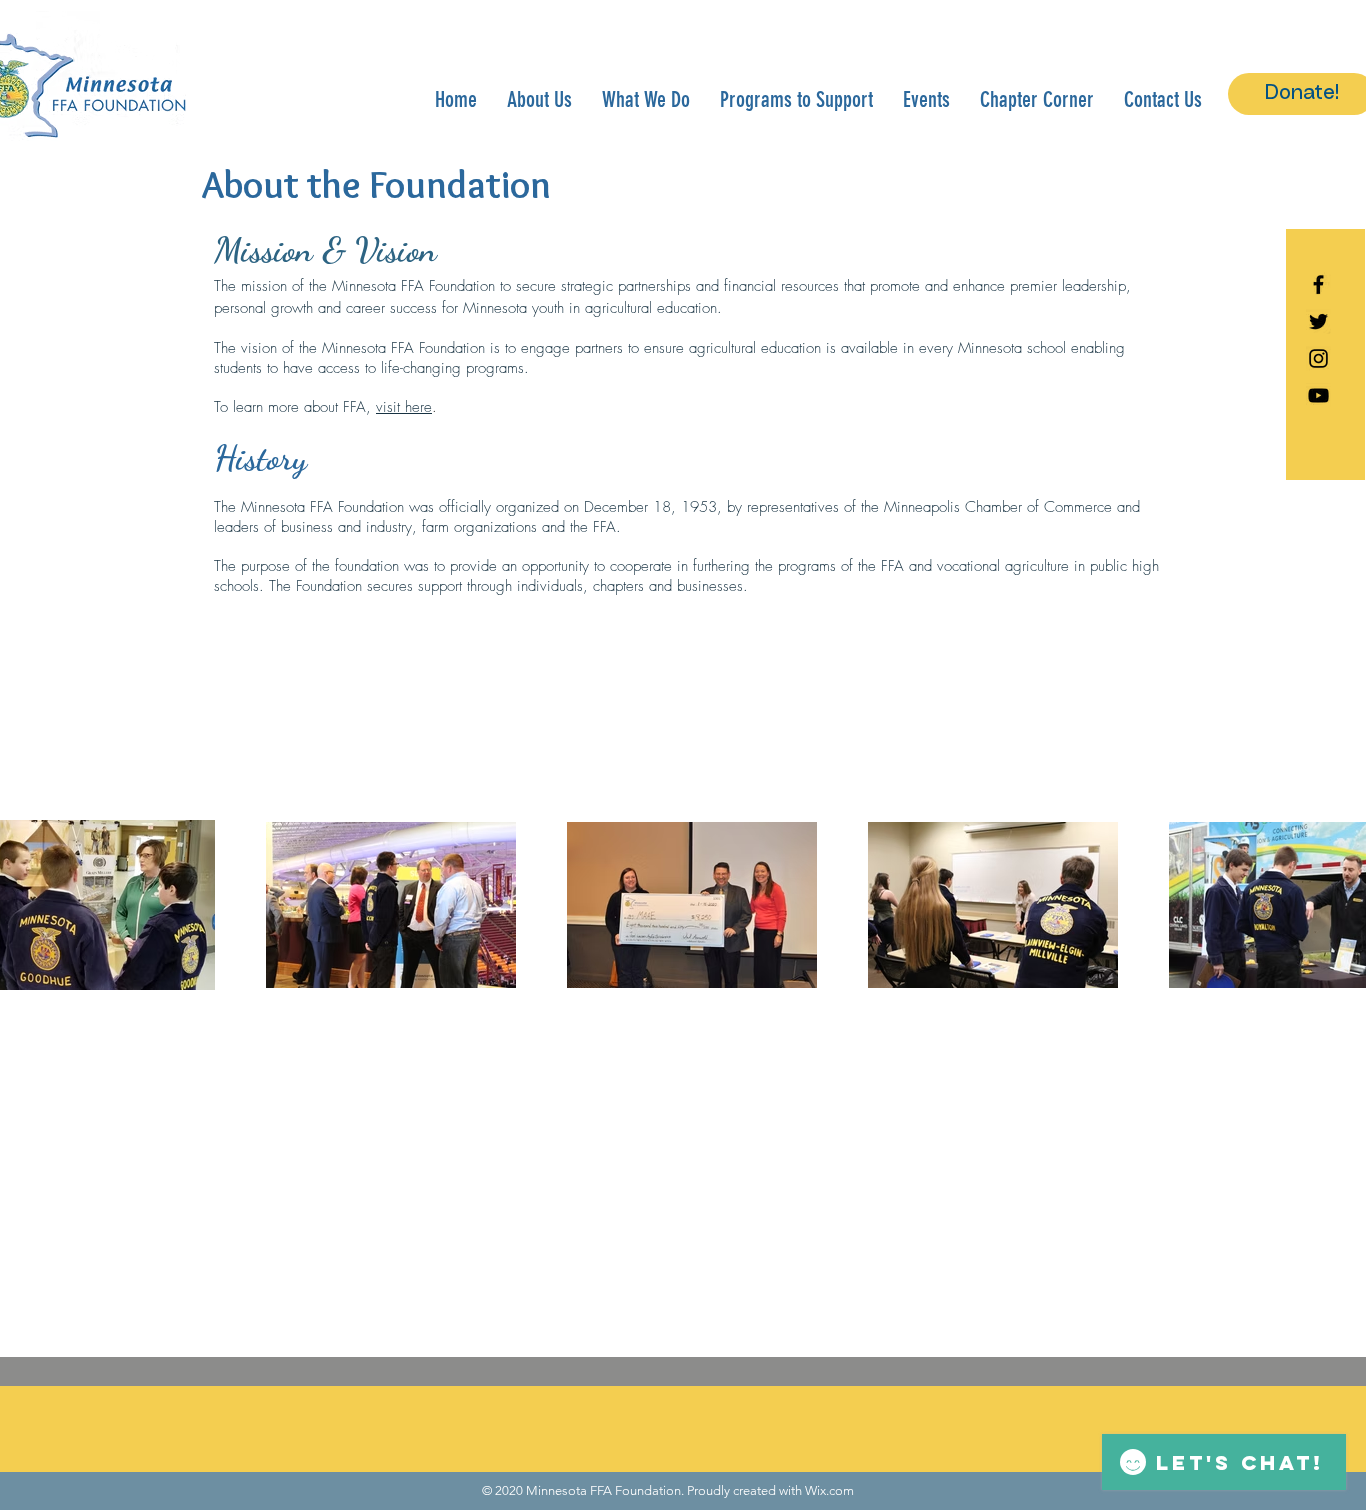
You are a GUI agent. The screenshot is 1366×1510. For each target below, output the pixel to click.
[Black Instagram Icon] (1318, 358)
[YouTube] (1318, 395)
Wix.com (829, 1490)
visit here (404, 407)
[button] (539, 99)
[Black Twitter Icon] (1318, 321)
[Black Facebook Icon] (1318, 284)
